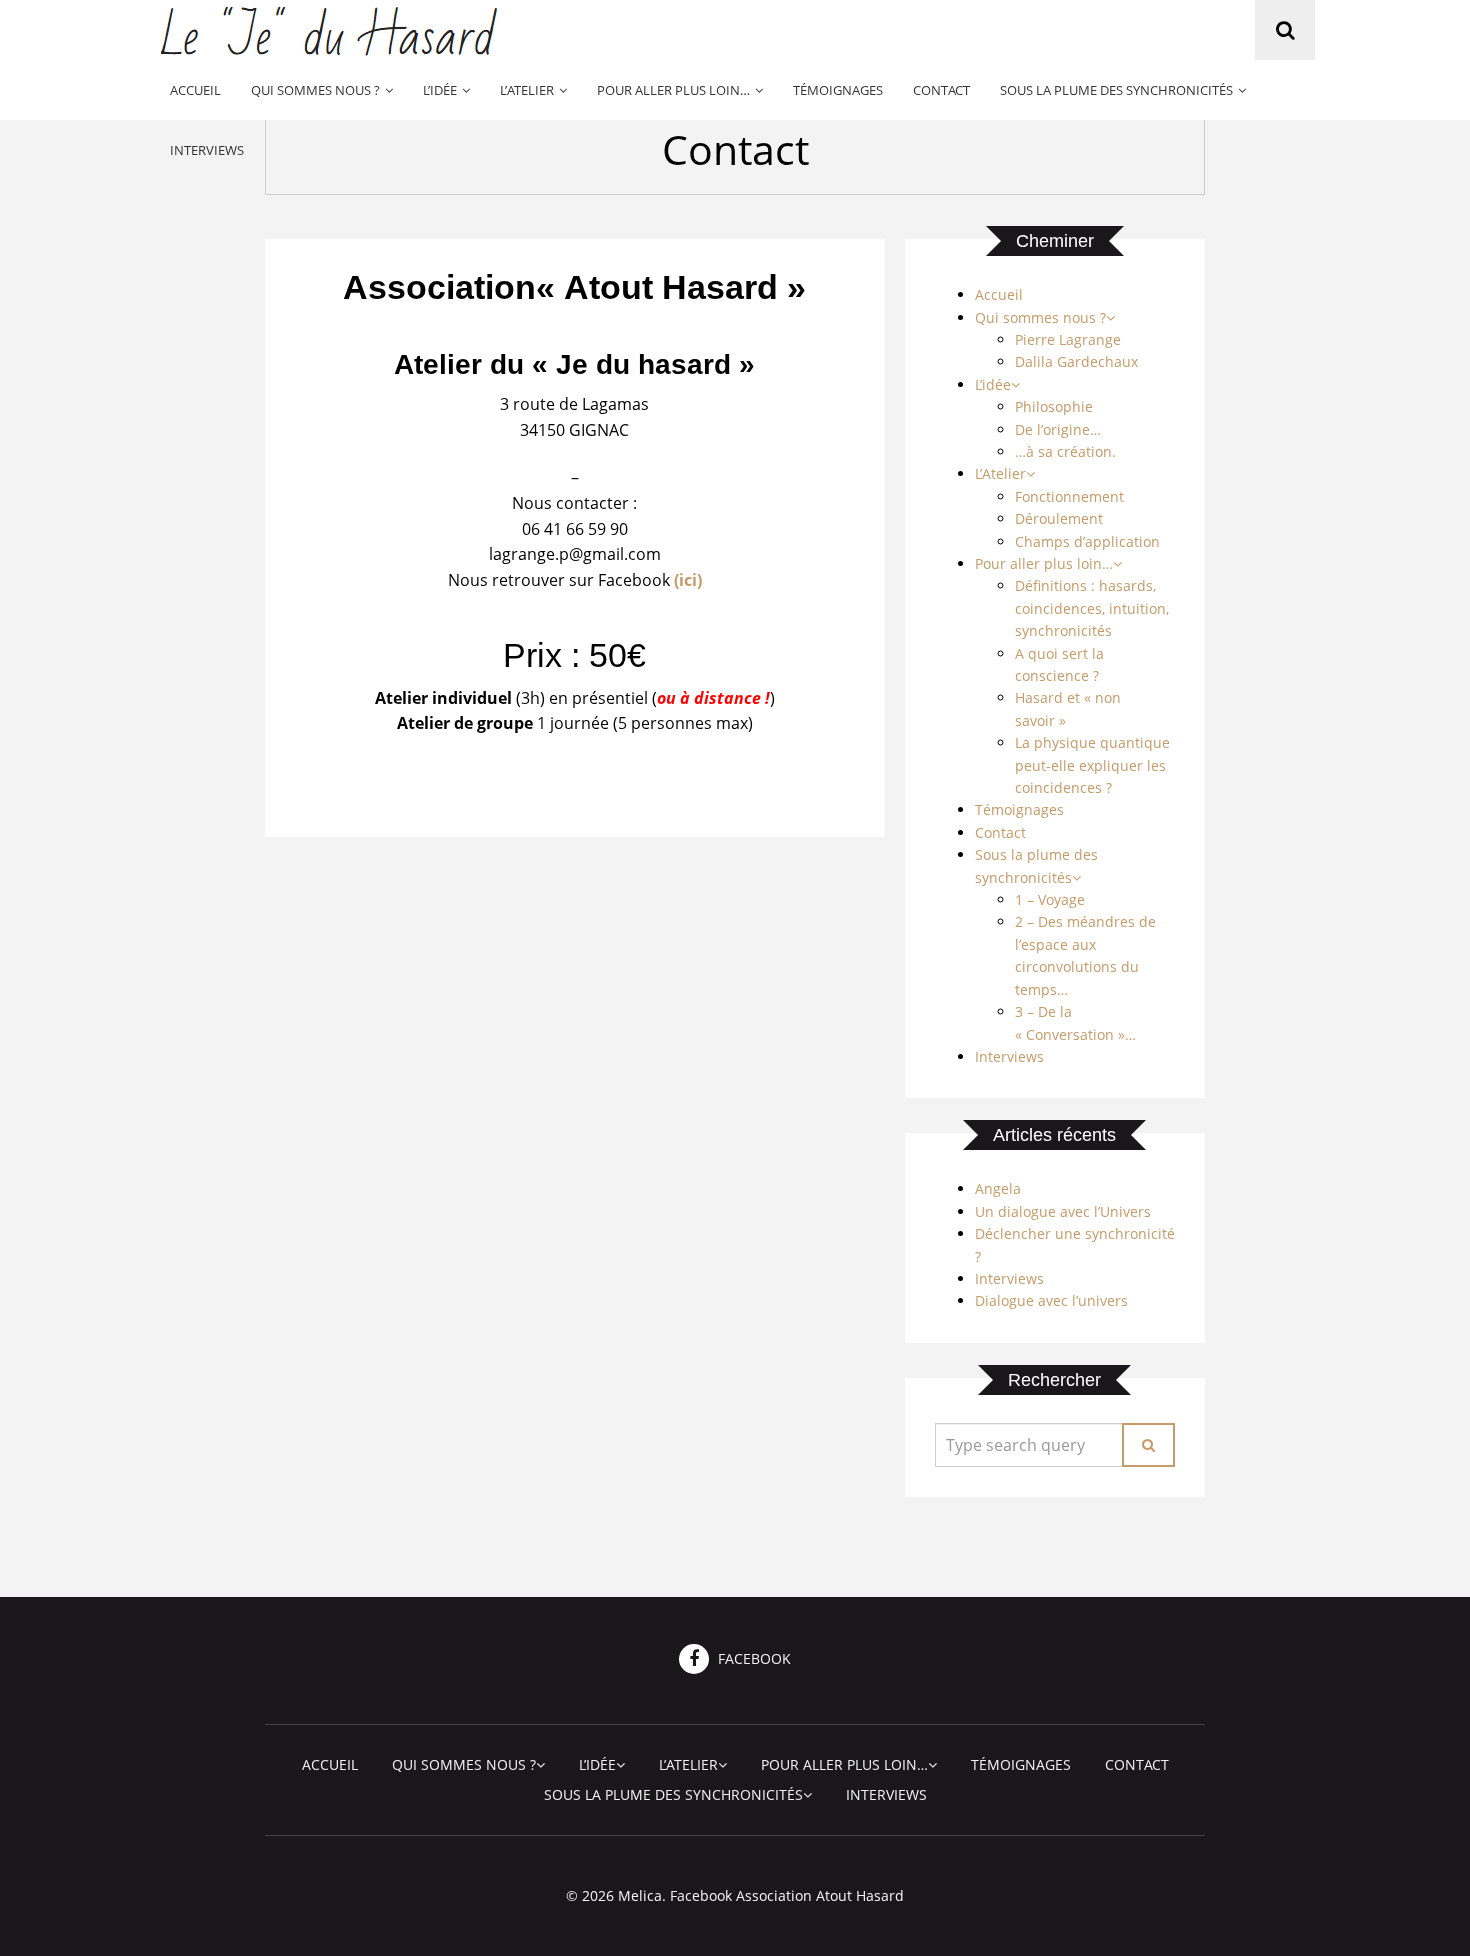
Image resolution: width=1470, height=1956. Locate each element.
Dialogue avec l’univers (1051, 1300)
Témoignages (838, 90)
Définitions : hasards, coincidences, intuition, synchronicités (1092, 608)
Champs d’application (1087, 541)
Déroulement (1059, 518)
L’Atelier (527, 90)
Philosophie (1054, 406)
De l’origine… (1058, 429)
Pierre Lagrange (1068, 339)
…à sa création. (1065, 451)
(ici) (688, 580)
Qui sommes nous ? (315, 90)
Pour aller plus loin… (673, 90)
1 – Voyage (1050, 899)
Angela (998, 1188)
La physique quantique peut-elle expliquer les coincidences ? (1092, 765)
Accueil (195, 90)
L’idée (440, 90)
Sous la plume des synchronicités (1116, 90)
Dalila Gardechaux (1076, 361)
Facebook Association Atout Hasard (787, 1895)
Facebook (752, 1658)
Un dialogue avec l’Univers (1063, 1211)
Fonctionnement (1069, 496)
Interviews (207, 150)
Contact (941, 90)
